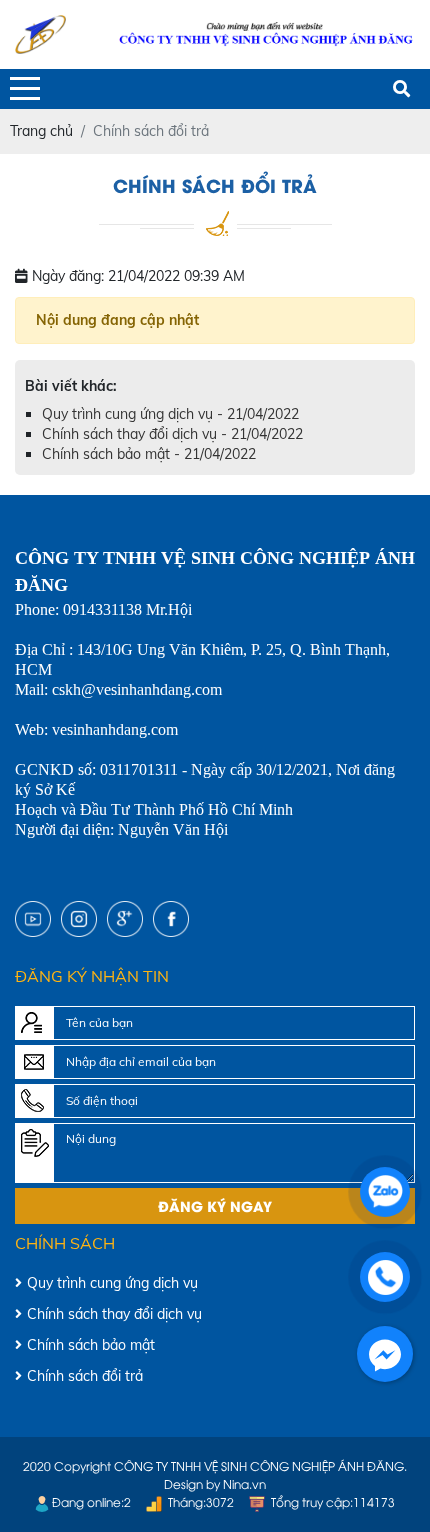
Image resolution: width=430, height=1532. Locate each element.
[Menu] (25, 88)
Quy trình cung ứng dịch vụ (112, 1283)
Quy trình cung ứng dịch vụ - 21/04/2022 (170, 414)
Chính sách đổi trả (85, 1376)
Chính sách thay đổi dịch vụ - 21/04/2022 (172, 434)
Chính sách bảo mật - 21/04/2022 (149, 454)
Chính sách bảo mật (91, 1345)
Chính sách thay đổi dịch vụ (114, 1314)
